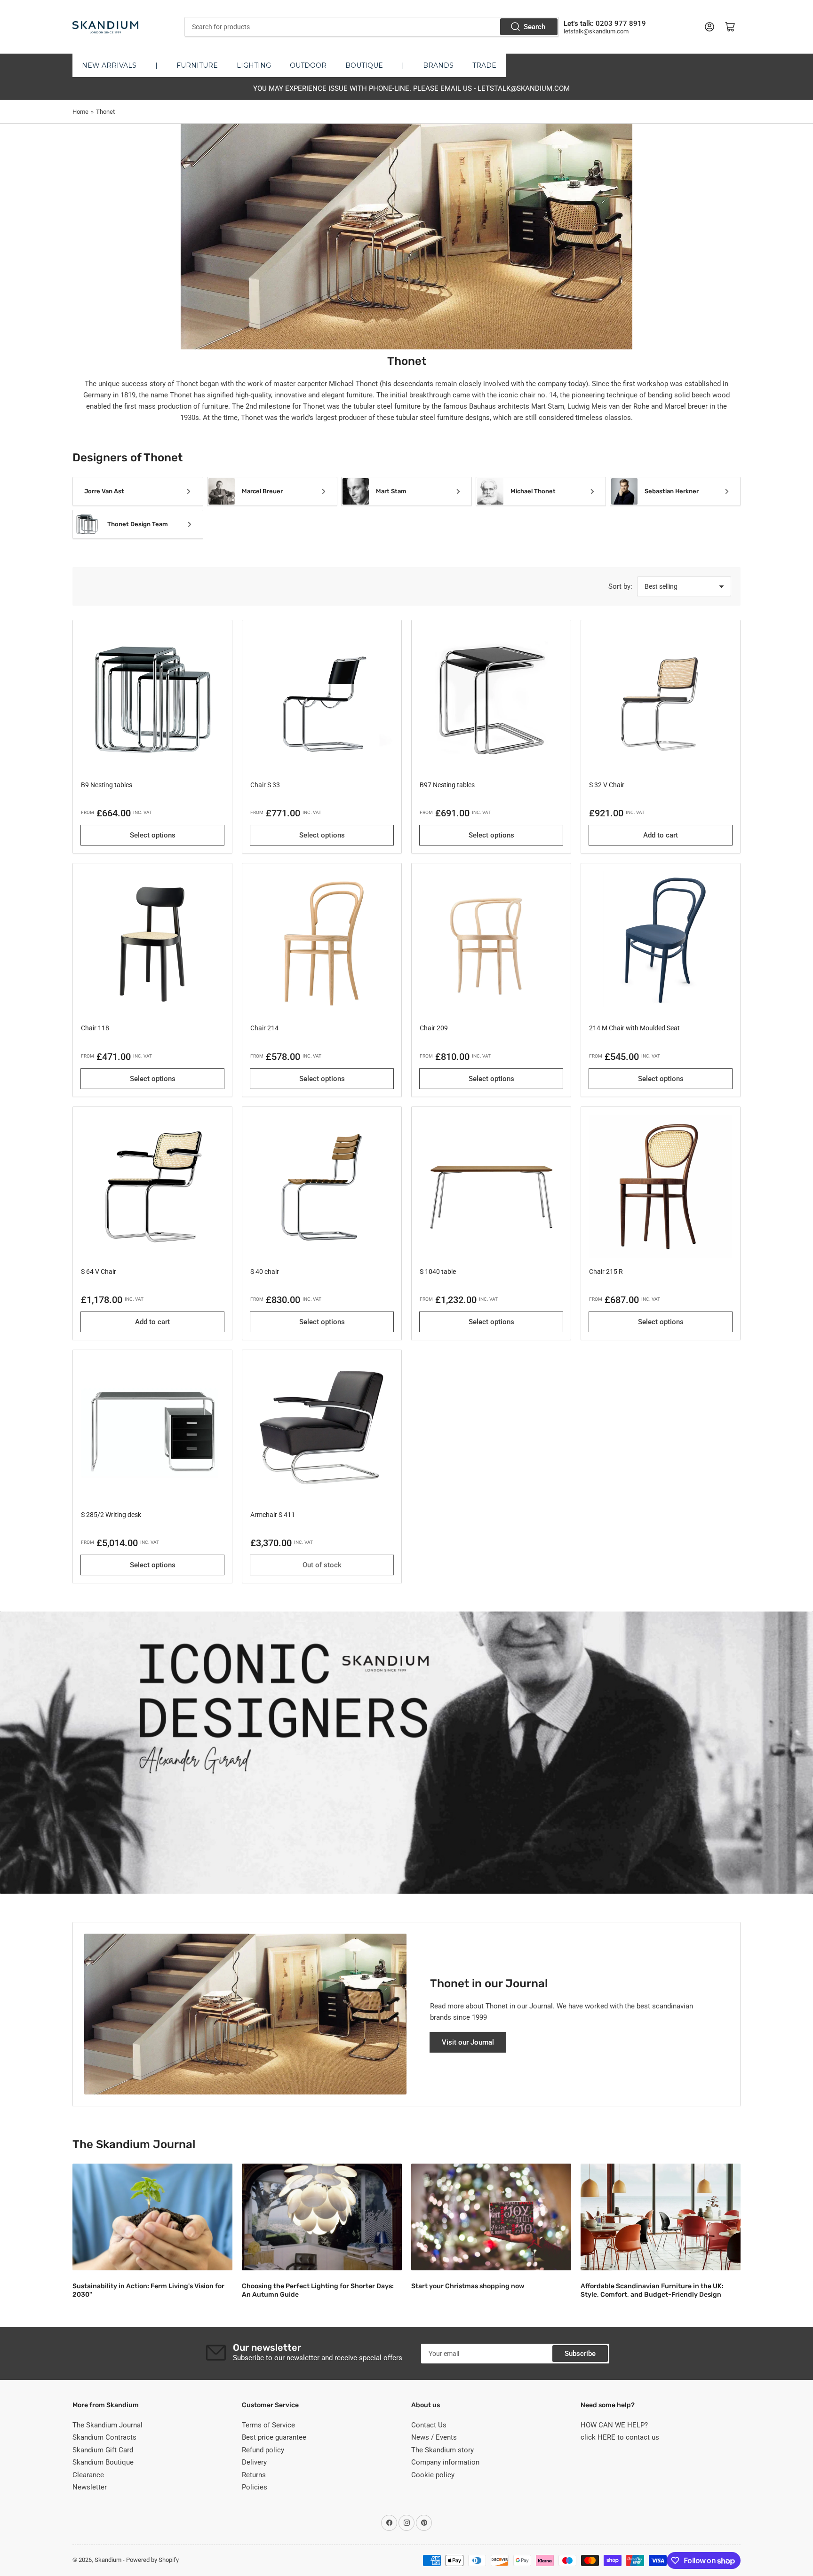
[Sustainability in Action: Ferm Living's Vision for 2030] (152, 2217)
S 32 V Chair (607, 785)
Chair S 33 (265, 785)
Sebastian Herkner (672, 491)
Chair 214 (264, 1028)
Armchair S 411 (273, 1515)
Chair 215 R (606, 1272)
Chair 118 (95, 1028)
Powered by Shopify (152, 2560)
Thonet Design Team (138, 524)
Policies (255, 2487)
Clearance (88, 2475)
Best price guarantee (274, 2437)
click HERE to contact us (620, 2437)
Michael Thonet (533, 491)
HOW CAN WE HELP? (614, 2425)
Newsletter (90, 2487)
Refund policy (263, 2450)
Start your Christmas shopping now (468, 2286)
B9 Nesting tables (107, 785)
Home (80, 112)
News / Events (434, 2437)
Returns (254, 2475)
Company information (445, 2462)
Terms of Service (268, 2425)
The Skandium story (442, 2450)
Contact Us (429, 2425)
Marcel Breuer (262, 491)
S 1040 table (438, 1272)
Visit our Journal (468, 2042)
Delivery (254, 2462)
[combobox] (371, 27)
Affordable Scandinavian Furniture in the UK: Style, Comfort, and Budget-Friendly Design (652, 2290)
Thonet (105, 112)
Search (534, 27)
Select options (153, 835)
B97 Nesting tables (447, 785)
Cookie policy (433, 2475)
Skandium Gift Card (103, 2450)
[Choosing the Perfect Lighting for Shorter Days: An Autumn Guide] (322, 2217)
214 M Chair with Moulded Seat (634, 1028)
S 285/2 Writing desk (111, 1515)
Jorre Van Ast (104, 491)
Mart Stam (391, 491)
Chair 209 (434, 1028)
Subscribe (580, 2354)
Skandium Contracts (104, 2437)
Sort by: (620, 586)
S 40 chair (265, 1272)
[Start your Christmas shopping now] (491, 2217)
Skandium (108, 2560)
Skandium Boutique (103, 2462)
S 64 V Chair (99, 1272)
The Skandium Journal (108, 2425)
